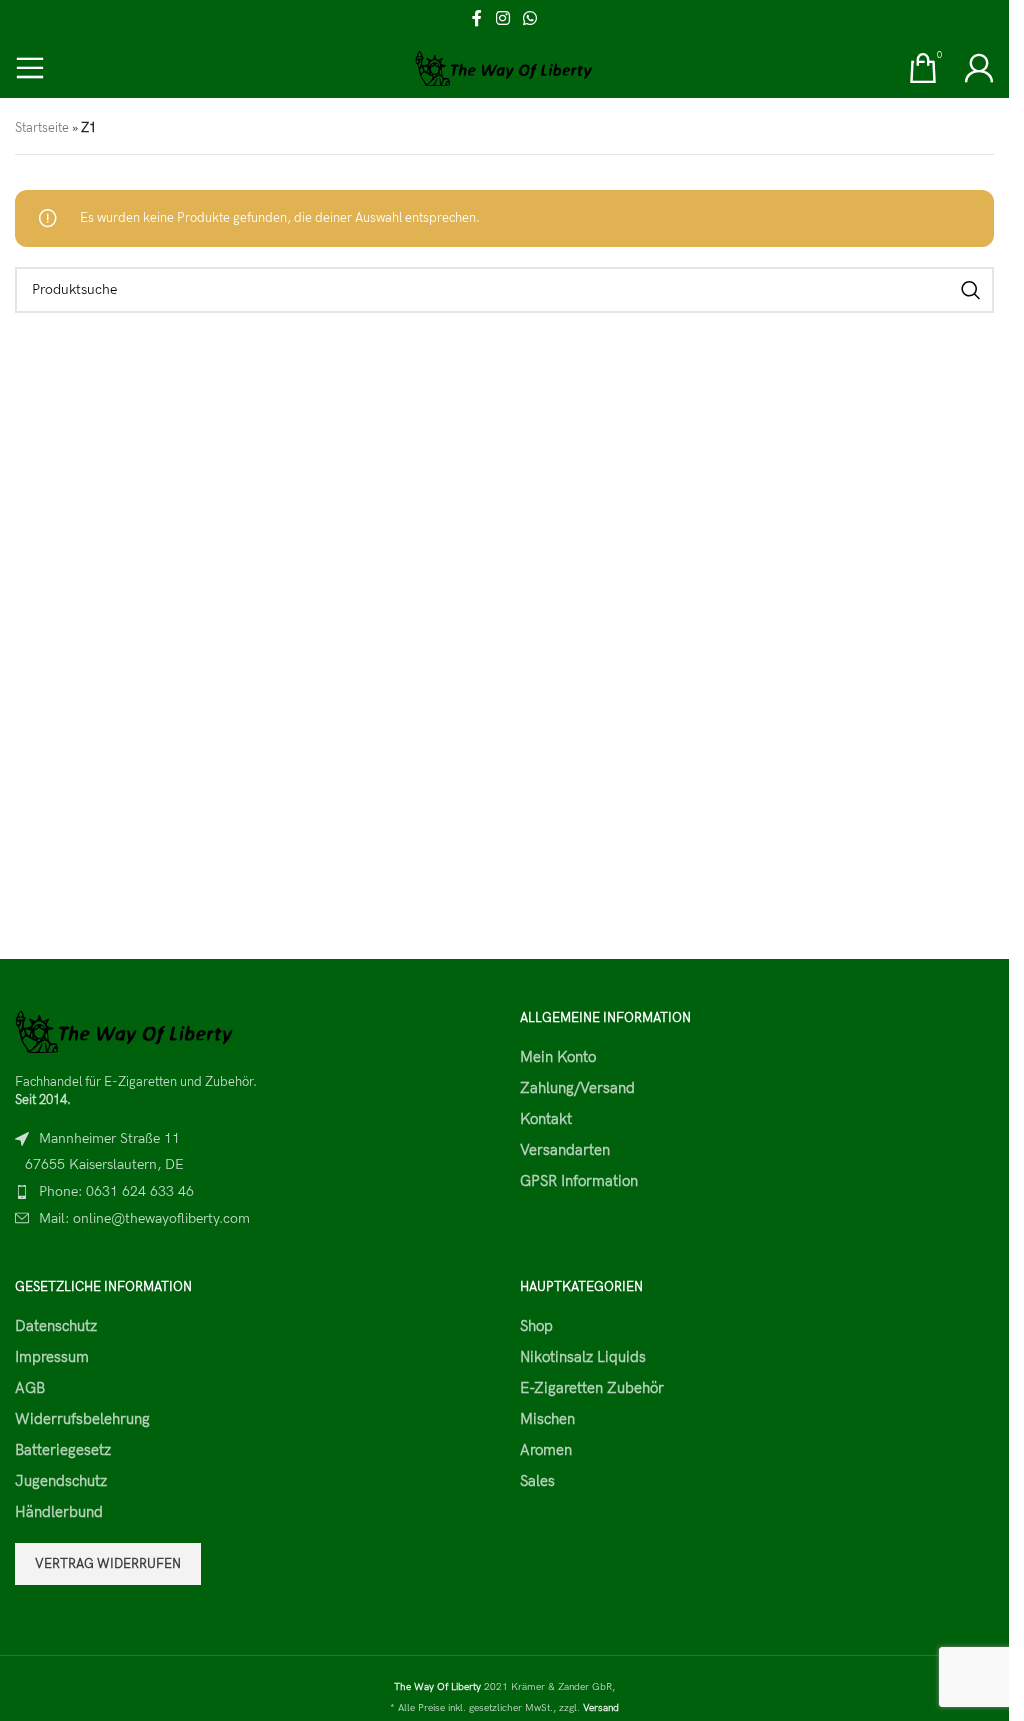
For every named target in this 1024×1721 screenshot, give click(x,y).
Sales (537, 1481)
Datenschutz (56, 1326)
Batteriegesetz (63, 1450)
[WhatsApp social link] (530, 19)
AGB (30, 1388)
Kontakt (546, 1119)
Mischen (547, 1419)
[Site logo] (504, 67)
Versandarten (565, 1150)
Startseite (42, 128)
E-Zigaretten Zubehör (592, 1388)
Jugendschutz (61, 1481)
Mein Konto (558, 1057)
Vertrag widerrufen (108, 1564)
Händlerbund (59, 1512)
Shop (536, 1326)
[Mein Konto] (979, 68)
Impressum (52, 1357)
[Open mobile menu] (30, 68)
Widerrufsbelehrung (82, 1419)
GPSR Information (579, 1181)
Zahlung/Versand (577, 1088)
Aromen (546, 1450)
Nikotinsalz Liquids (583, 1357)
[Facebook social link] (477, 19)
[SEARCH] (971, 290)
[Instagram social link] (502, 19)
